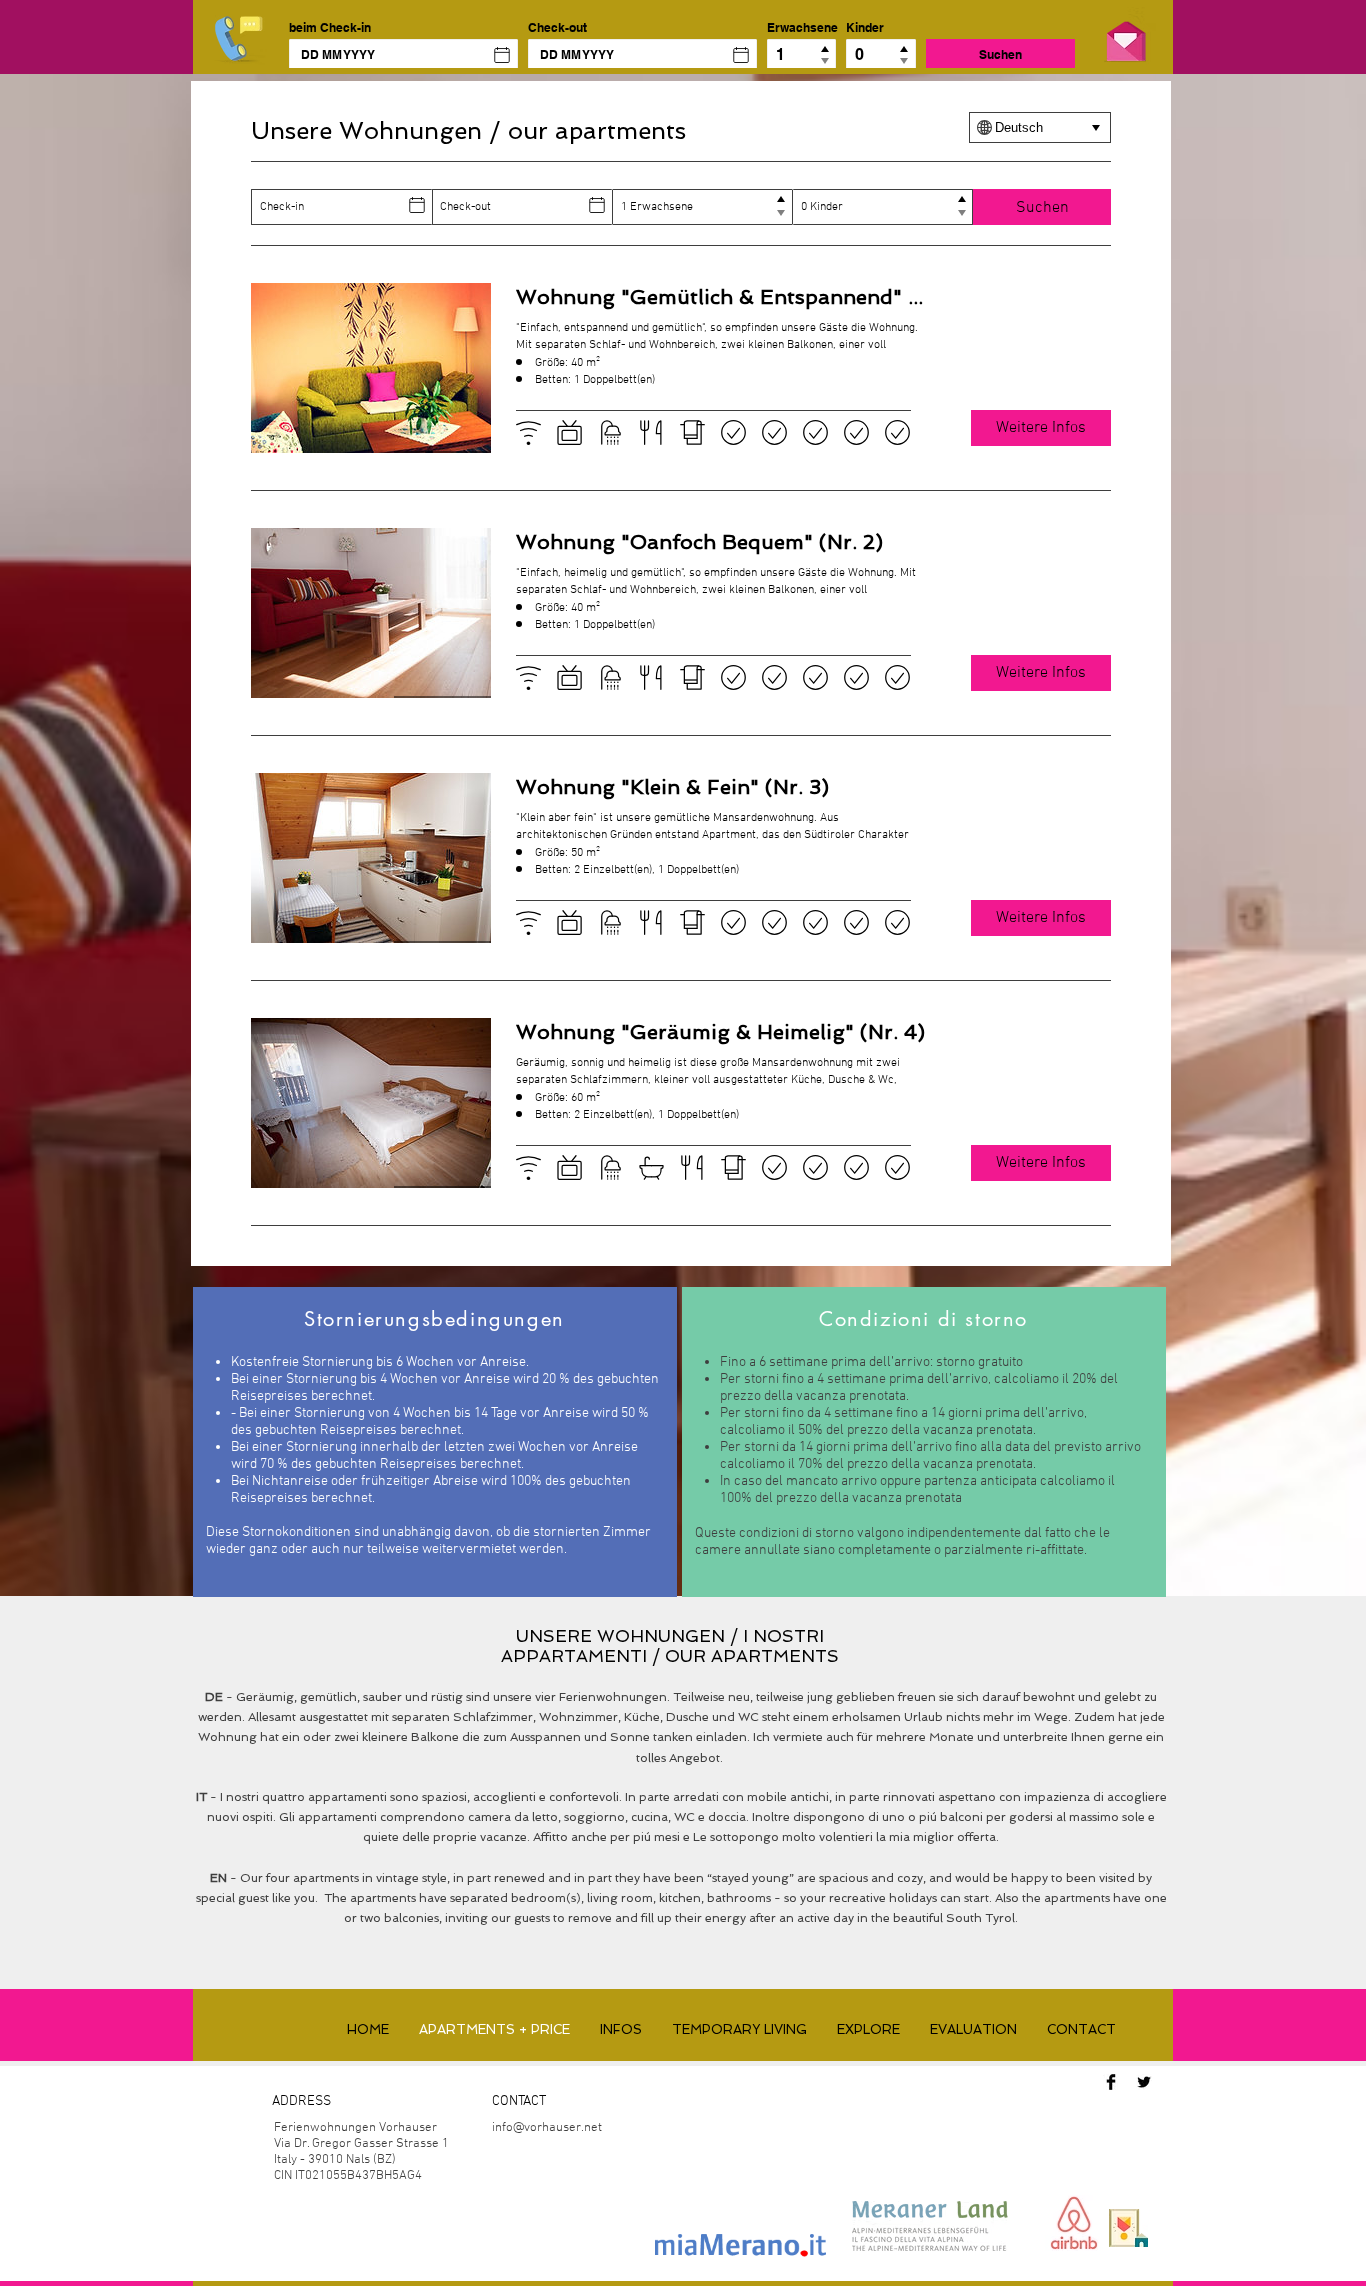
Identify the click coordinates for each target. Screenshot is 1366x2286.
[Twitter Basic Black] (1144, 2082)
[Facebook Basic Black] (1111, 2082)
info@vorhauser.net (547, 2128)
